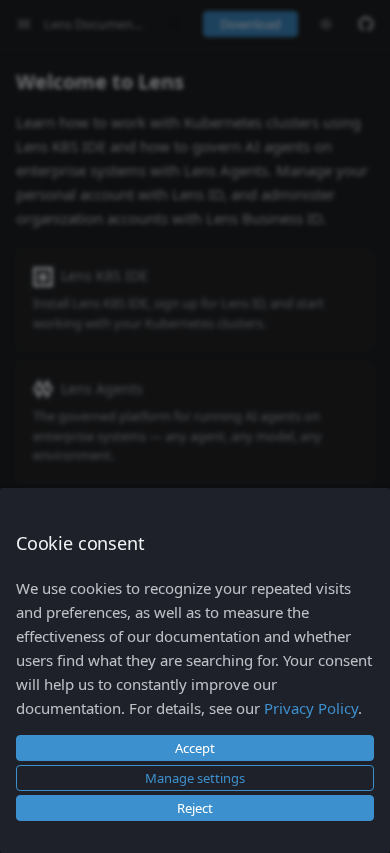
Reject (195, 808)
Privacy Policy (311, 708)
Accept (195, 748)
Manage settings (195, 778)
